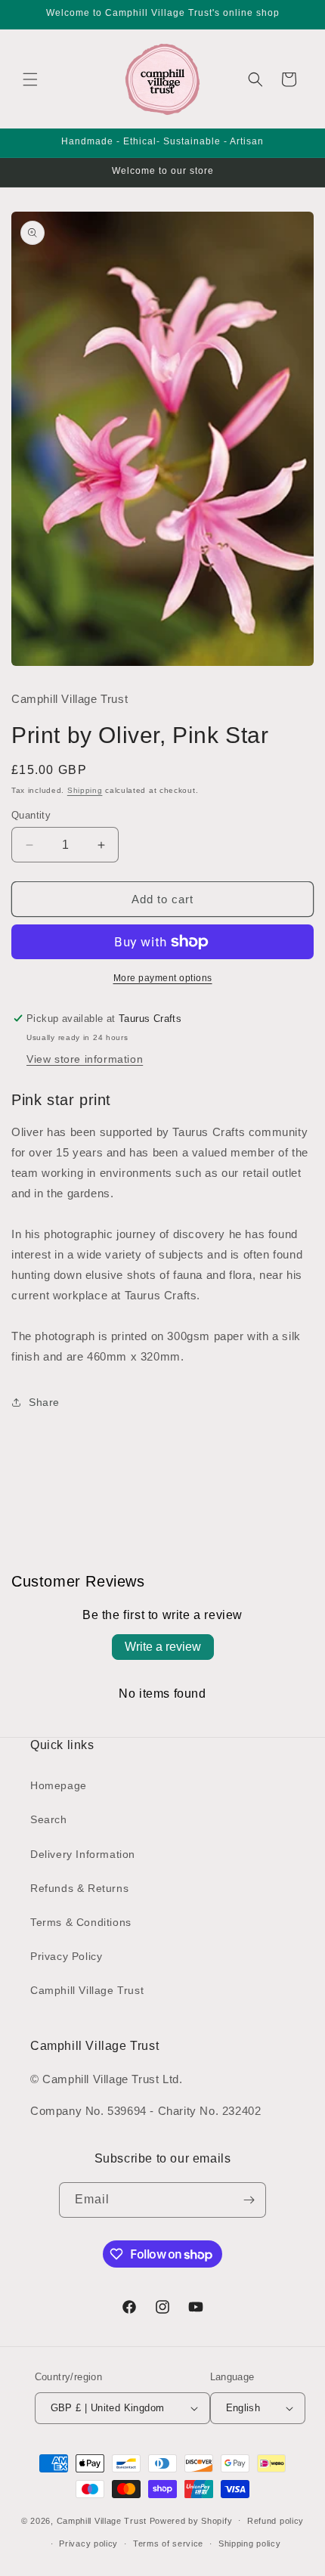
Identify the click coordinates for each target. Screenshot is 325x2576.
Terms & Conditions (81, 1922)
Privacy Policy (66, 1956)
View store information (85, 1059)
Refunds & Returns (79, 1888)
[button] (30, 79)
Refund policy (275, 2521)
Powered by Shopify (191, 2520)
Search (49, 1819)
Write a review (163, 1647)
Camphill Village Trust (87, 1990)
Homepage (59, 1785)
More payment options (163, 978)
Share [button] (44, 1402)
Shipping (85, 790)
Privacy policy (88, 2543)
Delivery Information (83, 1854)
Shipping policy (250, 2543)
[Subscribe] (249, 2200)
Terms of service (168, 2543)
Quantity (31, 815)
